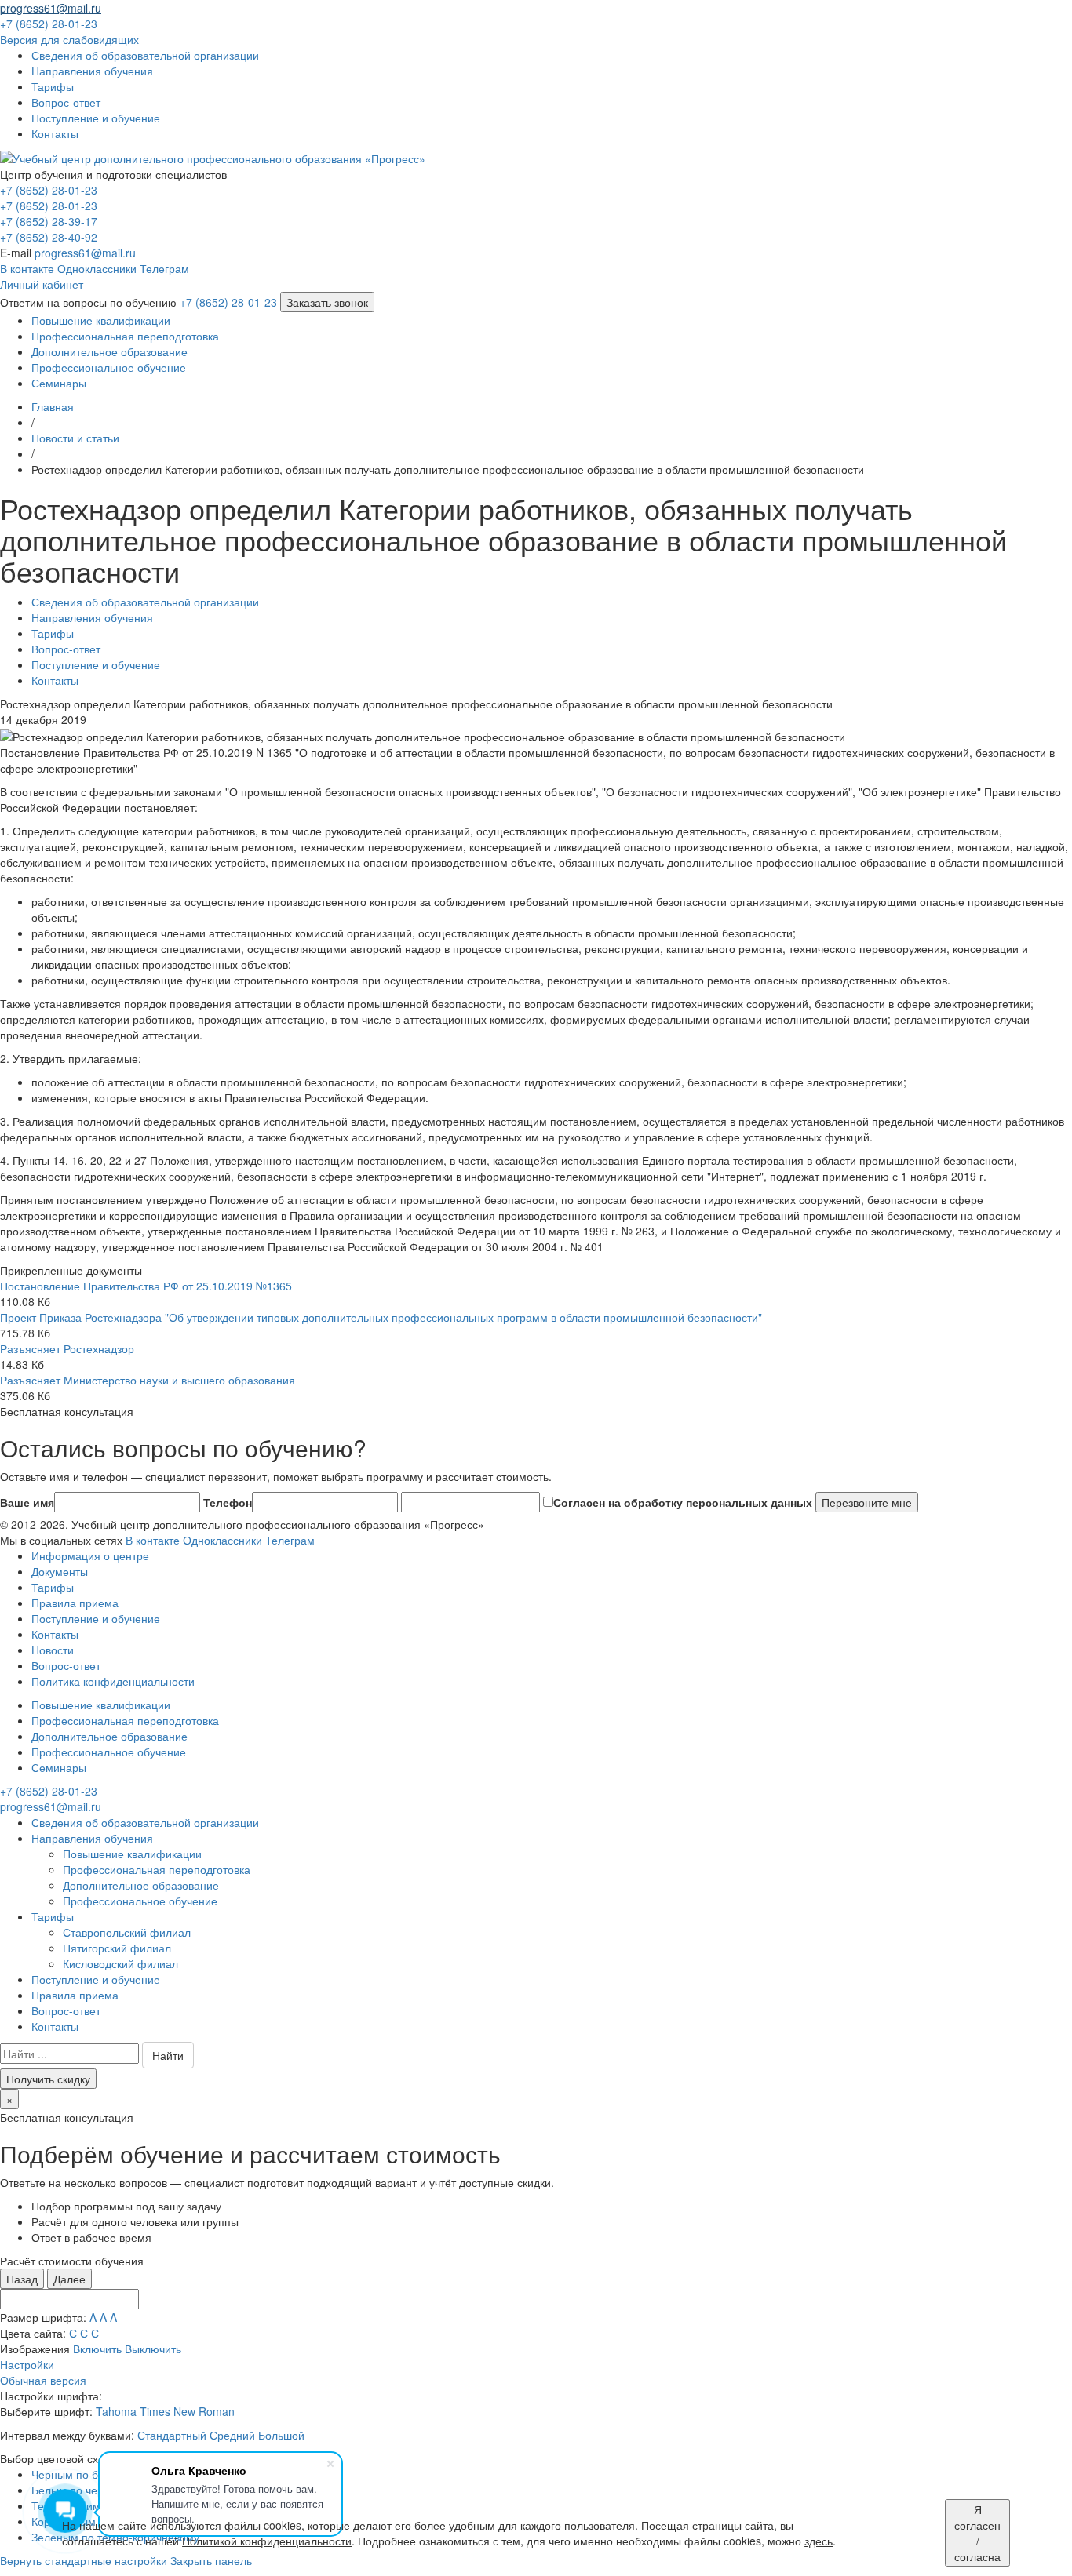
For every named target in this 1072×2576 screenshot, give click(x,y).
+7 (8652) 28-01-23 (49, 190)
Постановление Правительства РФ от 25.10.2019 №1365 (146, 1286)
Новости (53, 1650)
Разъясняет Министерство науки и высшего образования (148, 1380)
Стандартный (172, 2435)
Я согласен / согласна (977, 2533)
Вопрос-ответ (66, 1665)
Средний (232, 2435)
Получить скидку (48, 2079)
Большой (281, 2435)
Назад (22, 2279)
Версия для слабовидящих (69, 39)
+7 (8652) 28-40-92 (49, 237)
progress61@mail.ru (85, 253)
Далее (69, 2279)
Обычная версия (43, 2380)
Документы (60, 1571)
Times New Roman (187, 2411)
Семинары (59, 383)
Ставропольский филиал (127, 1932)
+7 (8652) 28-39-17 (49, 221)
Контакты (55, 1634)
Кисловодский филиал (120, 1963)
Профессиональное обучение (109, 367)
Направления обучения (92, 1838)
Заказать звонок (327, 302)
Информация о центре (90, 1555)
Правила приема (75, 1603)
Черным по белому (81, 2474)
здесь (819, 2541)
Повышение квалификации (101, 320)
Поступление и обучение (96, 1618)
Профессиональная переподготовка (125, 336)
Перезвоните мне (867, 1502)
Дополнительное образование (109, 351)
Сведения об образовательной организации (145, 1822)
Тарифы (53, 1587)
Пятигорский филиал (117, 1948)
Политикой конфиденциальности (267, 2541)
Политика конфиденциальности (113, 1681)
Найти (168, 2055)
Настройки (27, 2364)
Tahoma (116, 2411)
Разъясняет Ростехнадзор (67, 1348)
